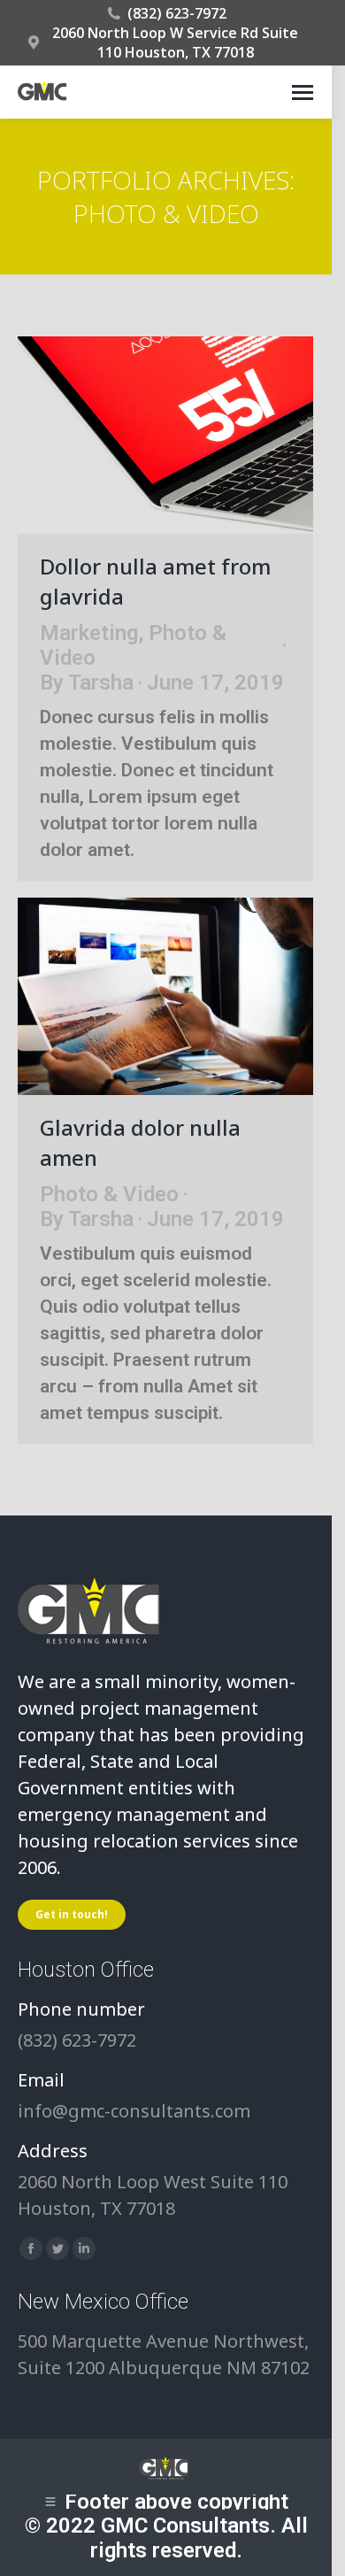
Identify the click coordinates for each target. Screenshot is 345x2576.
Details (189, 435)
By (87, 683)
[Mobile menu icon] (303, 93)
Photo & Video (109, 1194)
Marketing (89, 633)
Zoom (142, 435)
